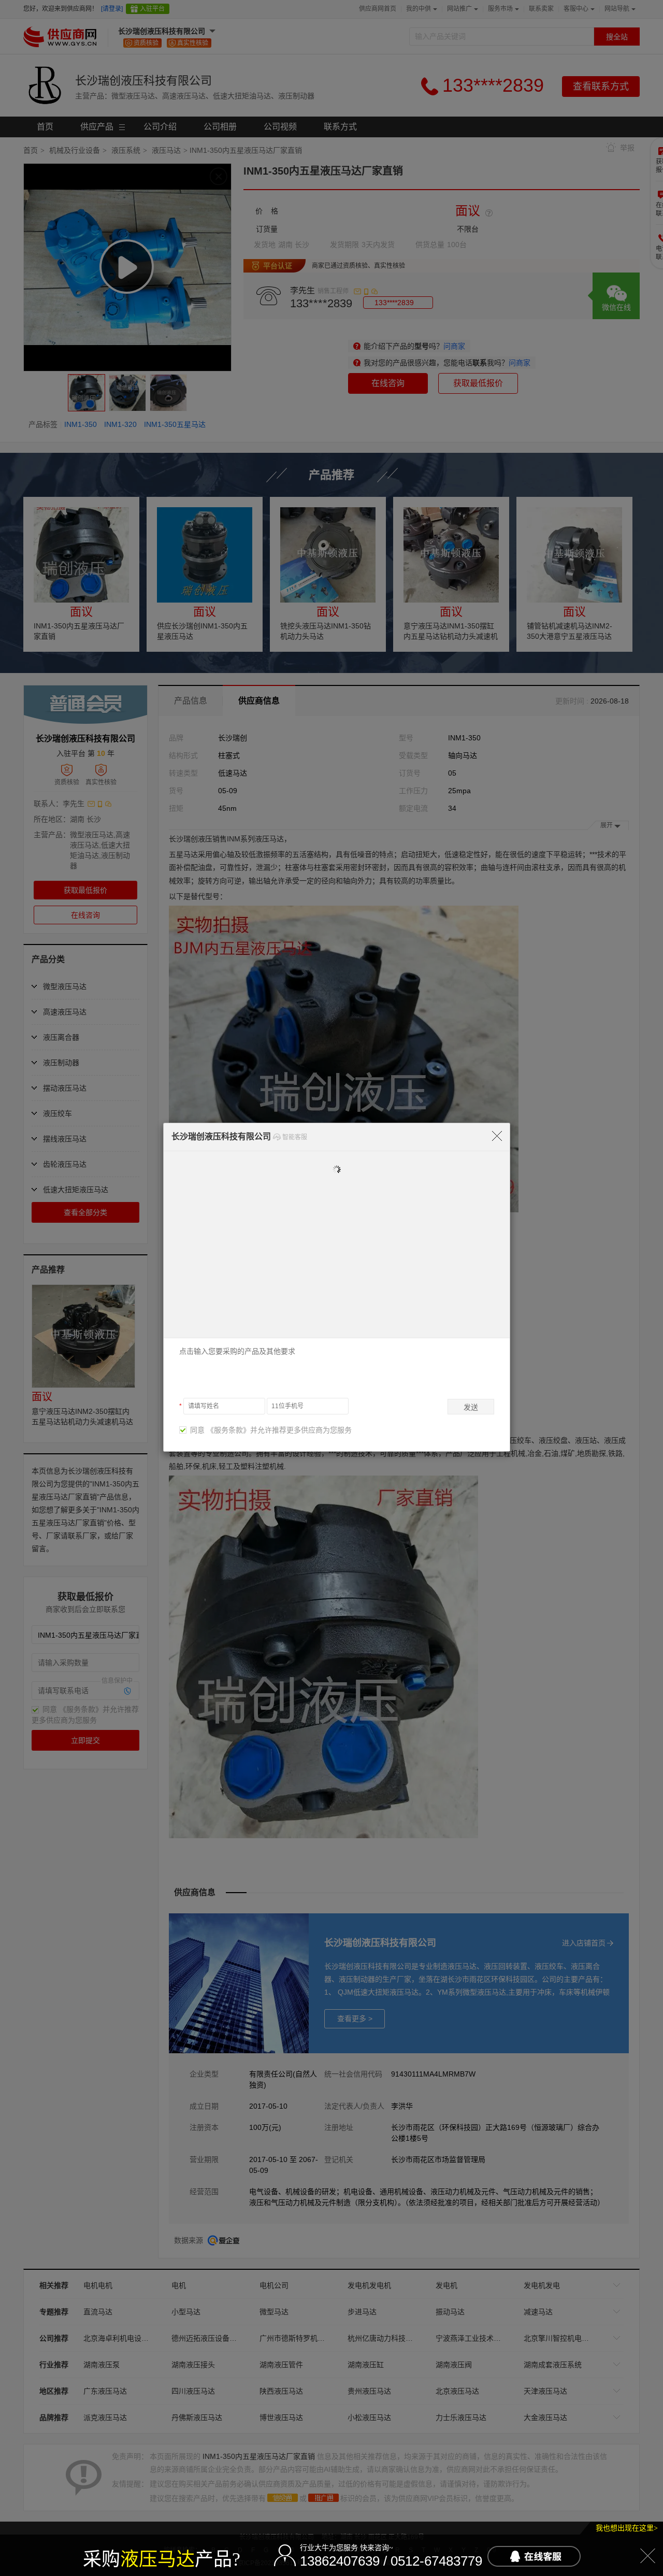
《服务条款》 (228, 1430)
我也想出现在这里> (627, 2528)
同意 (195, 1430)
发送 (471, 1407)
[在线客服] (534, 2556)
